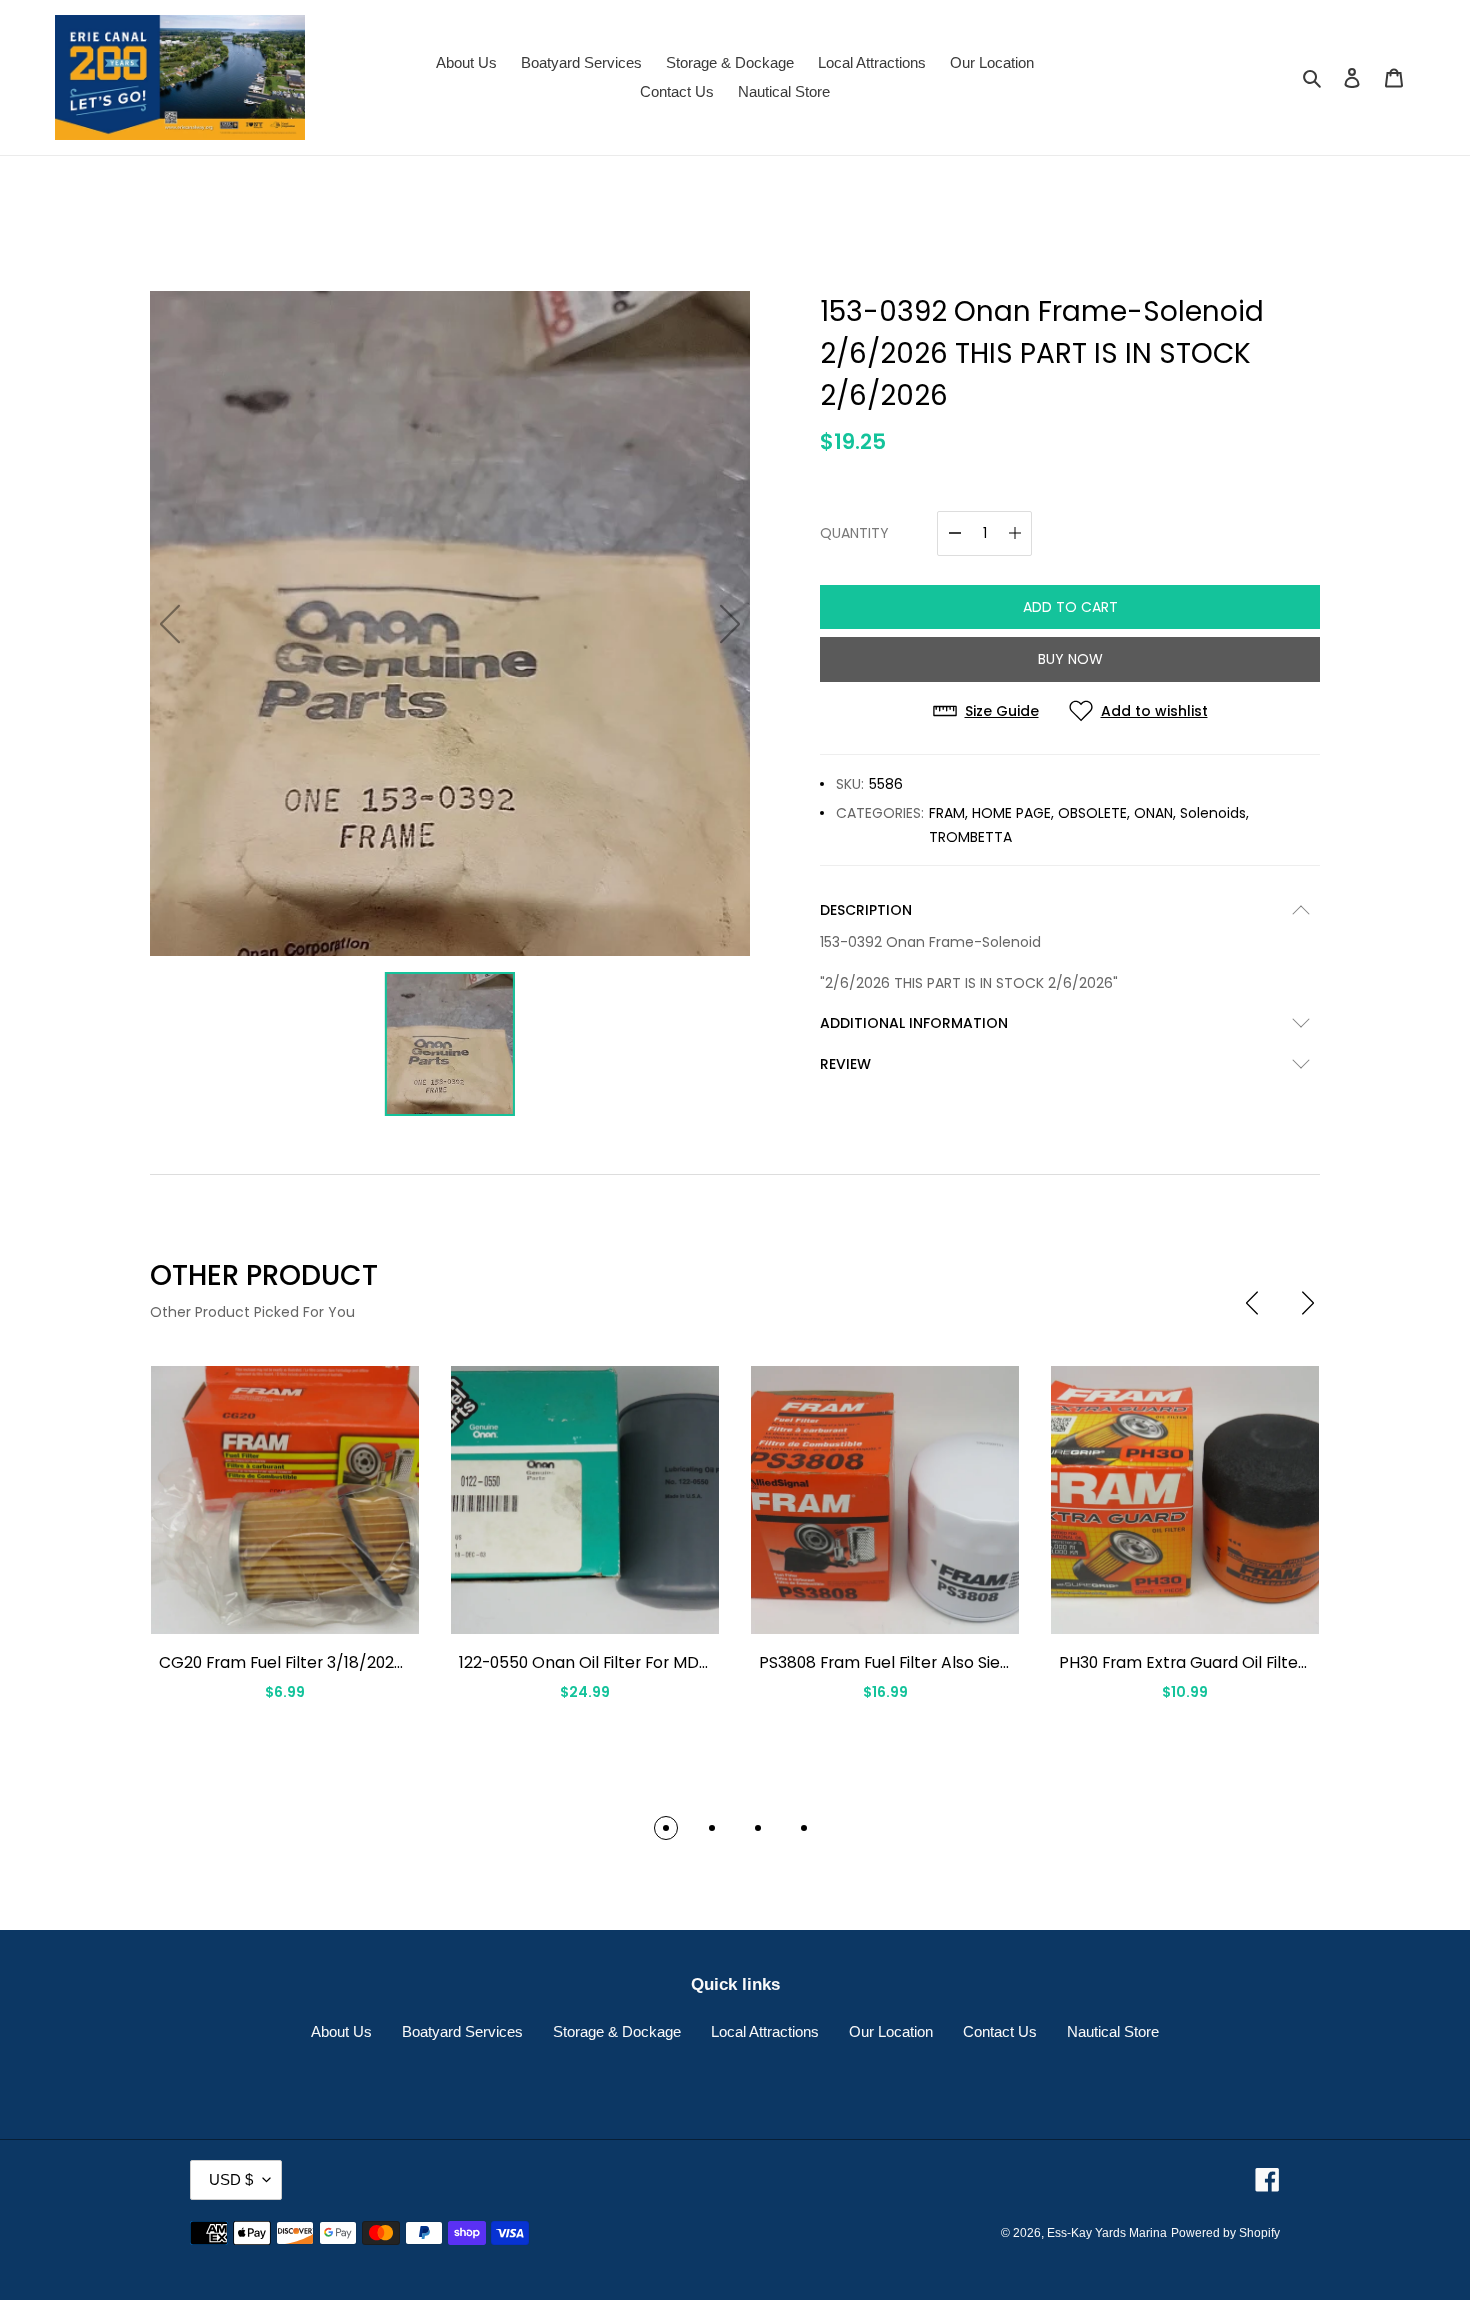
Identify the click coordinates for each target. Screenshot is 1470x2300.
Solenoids (1213, 813)
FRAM (947, 813)
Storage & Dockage (617, 2031)
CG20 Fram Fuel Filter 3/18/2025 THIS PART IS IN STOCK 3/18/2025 (409, 1662)
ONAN (1153, 813)
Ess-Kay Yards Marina (1107, 2233)
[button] (666, 1828)
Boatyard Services (462, 2031)
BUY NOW (1070, 659)
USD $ (231, 2179)
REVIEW (845, 1064)
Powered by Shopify (1225, 2233)
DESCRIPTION (866, 910)
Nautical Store (1113, 2031)
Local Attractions (765, 2031)
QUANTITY (854, 533)
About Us (341, 2031)
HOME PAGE (1011, 813)
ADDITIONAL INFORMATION (914, 1023)
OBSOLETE (1092, 813)
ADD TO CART (1070, 607)
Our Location (891, 2031)
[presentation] (1252, 1303)
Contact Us (1000, 2031)
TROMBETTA (970, 837)
